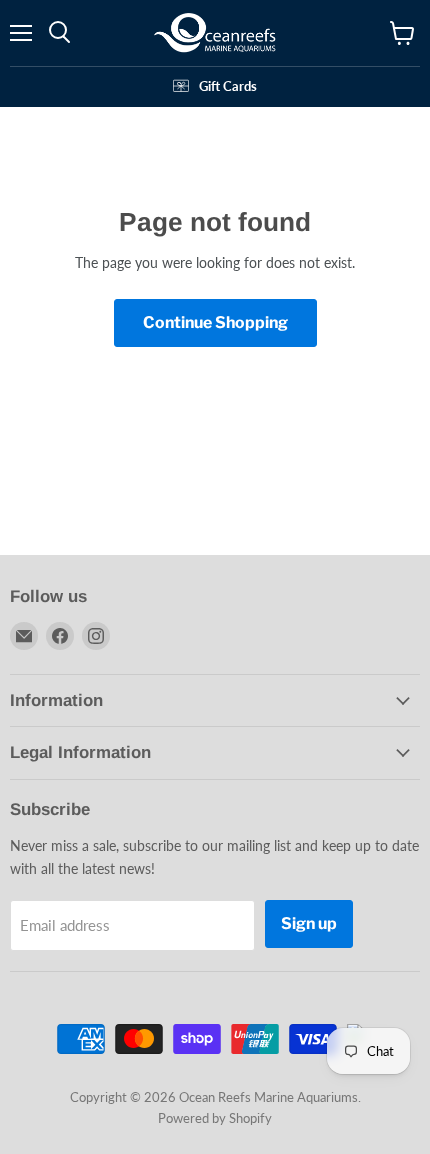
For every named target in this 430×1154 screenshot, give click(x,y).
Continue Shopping (215, 322)
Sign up (309, 923)
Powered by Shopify (215, 1118)
